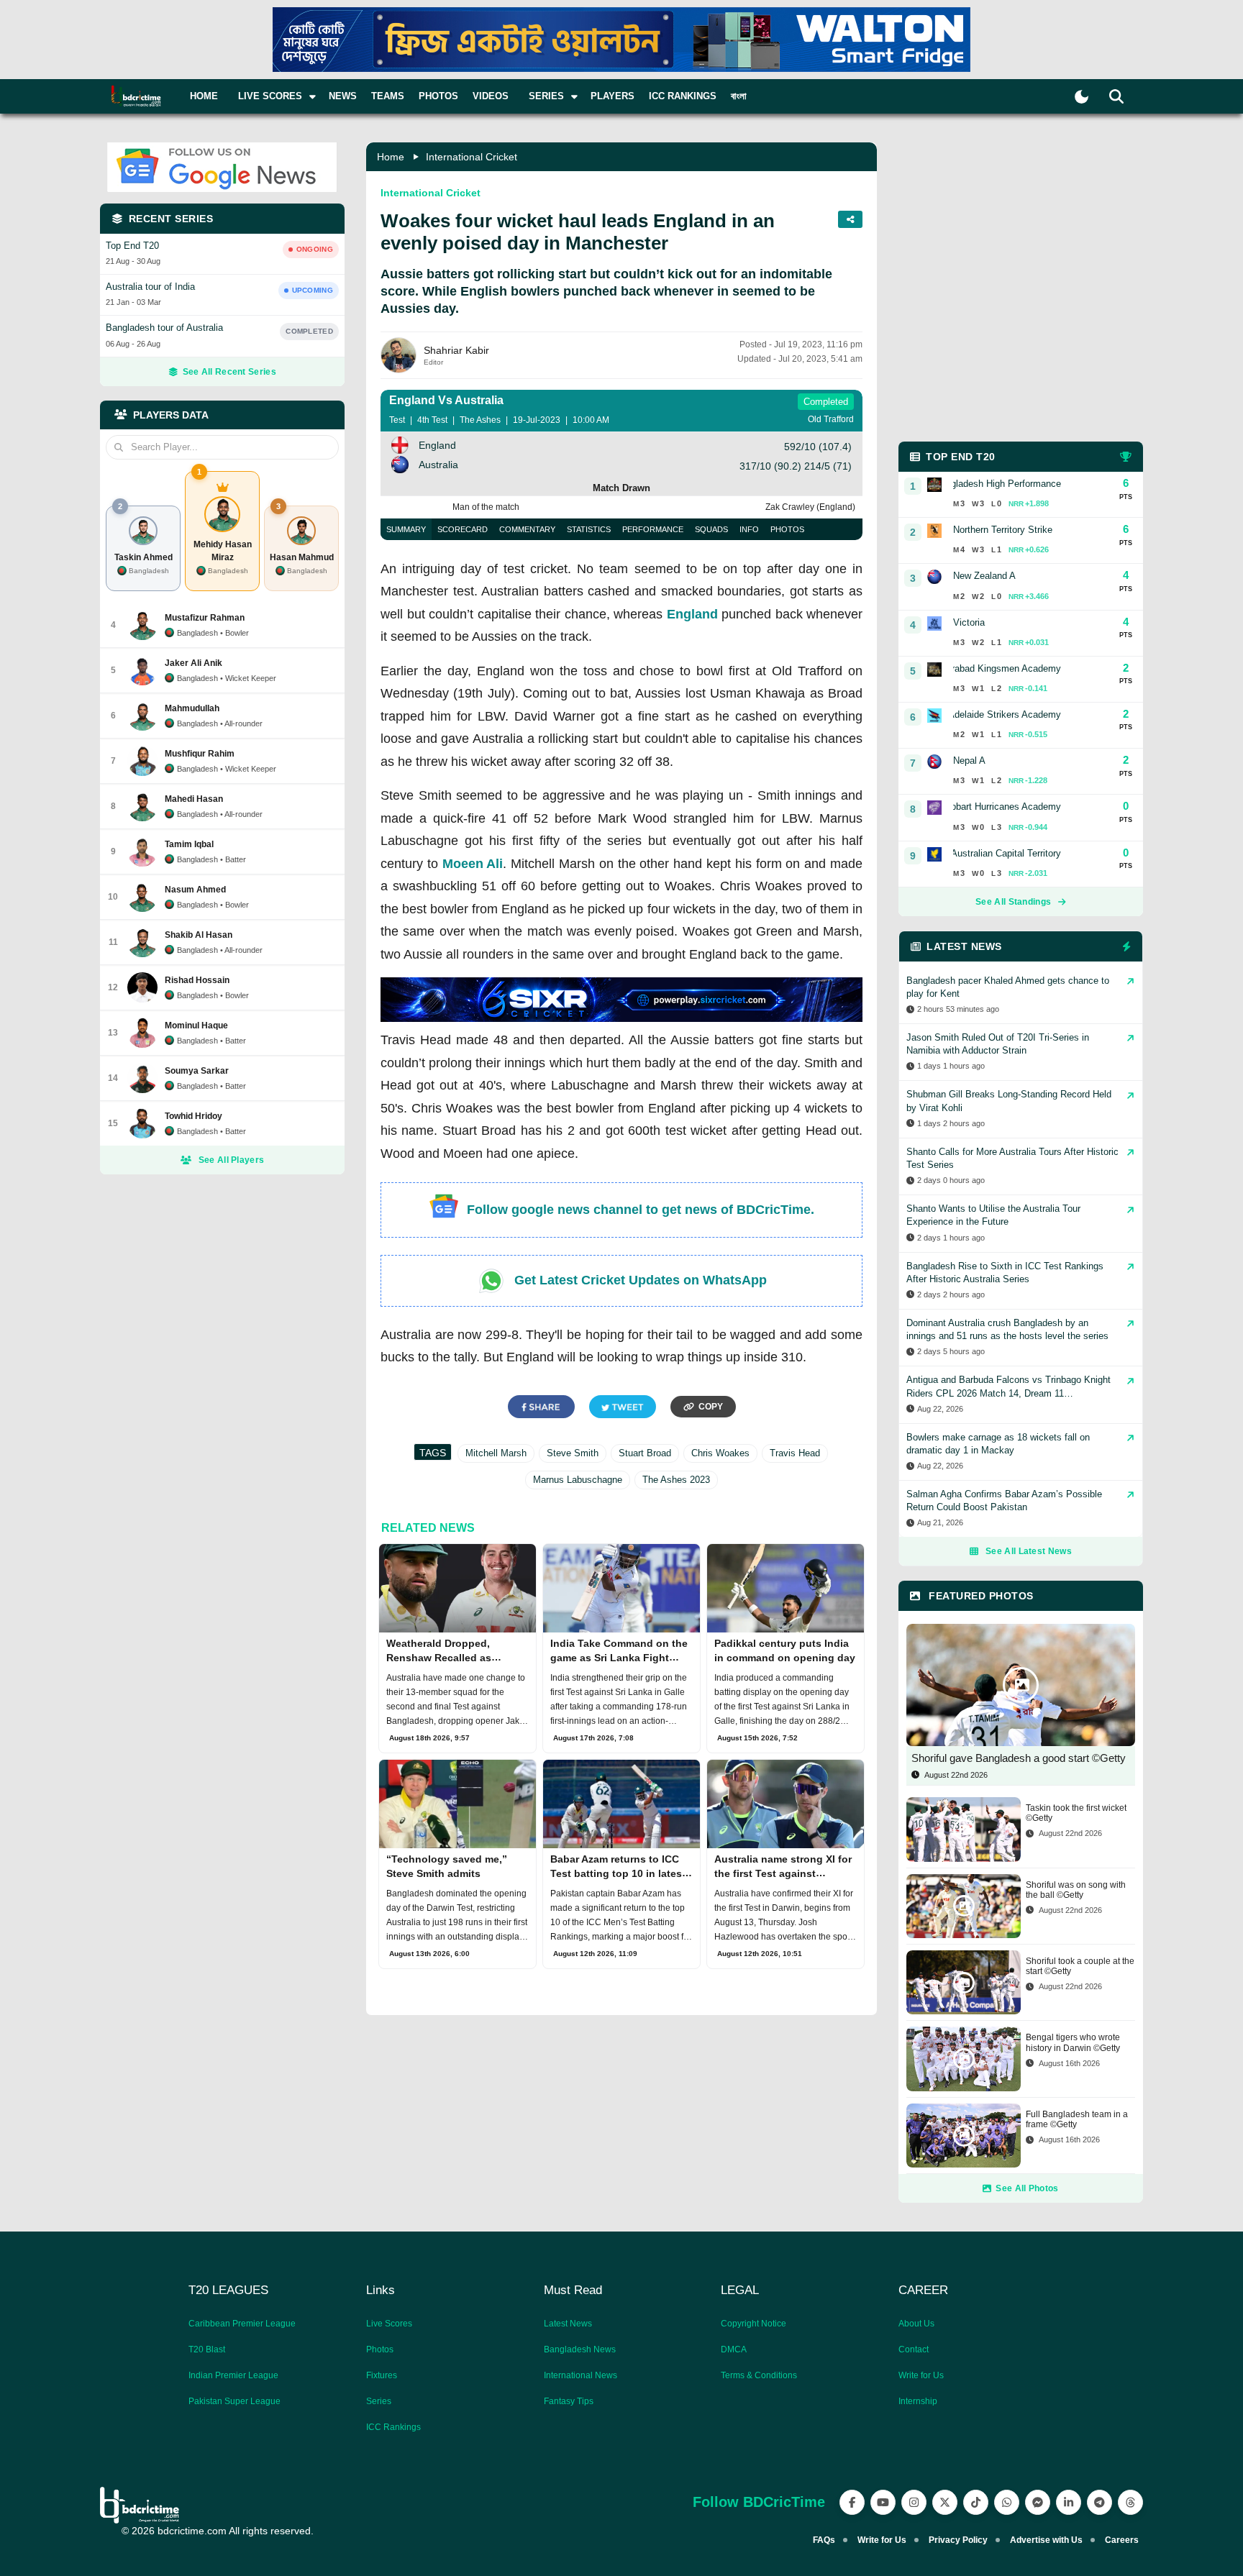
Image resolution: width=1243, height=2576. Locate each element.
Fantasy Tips (569, 2401)
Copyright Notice (753, 2324)
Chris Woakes (720, 1453)
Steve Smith (573, 1453)
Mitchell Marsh (496, 1453)
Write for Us (921, 2375)
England (692, 614)
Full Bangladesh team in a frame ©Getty (1077, 2119)
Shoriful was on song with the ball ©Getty (1076, 1890)
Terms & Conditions (759, 2375)
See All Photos (1027, 2188)
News (343, 96)
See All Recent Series (229, 372)
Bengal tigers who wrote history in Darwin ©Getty (1073, 2042)
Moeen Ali (473, 864)
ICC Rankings (683, 96)
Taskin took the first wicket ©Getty (1076, 1813)
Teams (388, 96)
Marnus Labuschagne (578, 1480)
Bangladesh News (580, 2349)
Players (613, 96)
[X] (945, 2502)
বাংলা (739, 96)
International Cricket (472, 157)
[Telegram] (1099, 2502)
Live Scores (389, 2324)
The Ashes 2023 (676, 1480)
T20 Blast (207, 2349)
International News (580, 2375)
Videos (491, 96)
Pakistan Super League (235, 2401)
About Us (916, 2324)
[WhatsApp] (1007, 2502)
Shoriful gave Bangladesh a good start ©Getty (1019, 1758)
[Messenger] (1038, 2502)
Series (379, 2401)
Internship (918, 2401)
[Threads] (1130, 2502)
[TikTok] (976, 2502)
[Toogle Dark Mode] (1082, 97)
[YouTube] (883, 2502)
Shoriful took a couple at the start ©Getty (1080, 1966)
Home (204, 96)
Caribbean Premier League (242, 2324)
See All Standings (1013, 902)
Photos (438, 96)
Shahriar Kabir (456, 350)
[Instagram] (914, 2502)
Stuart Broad (645, 1453)
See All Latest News (1029, 1551)
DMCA (734, 2349)
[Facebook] (852, 2502)
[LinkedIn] (1069, 2502)
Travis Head (795, 1453)
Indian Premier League (233, 2375)
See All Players (232, 1160)
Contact (914, 2349)
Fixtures (382, 2375)
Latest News (568, 2324)
